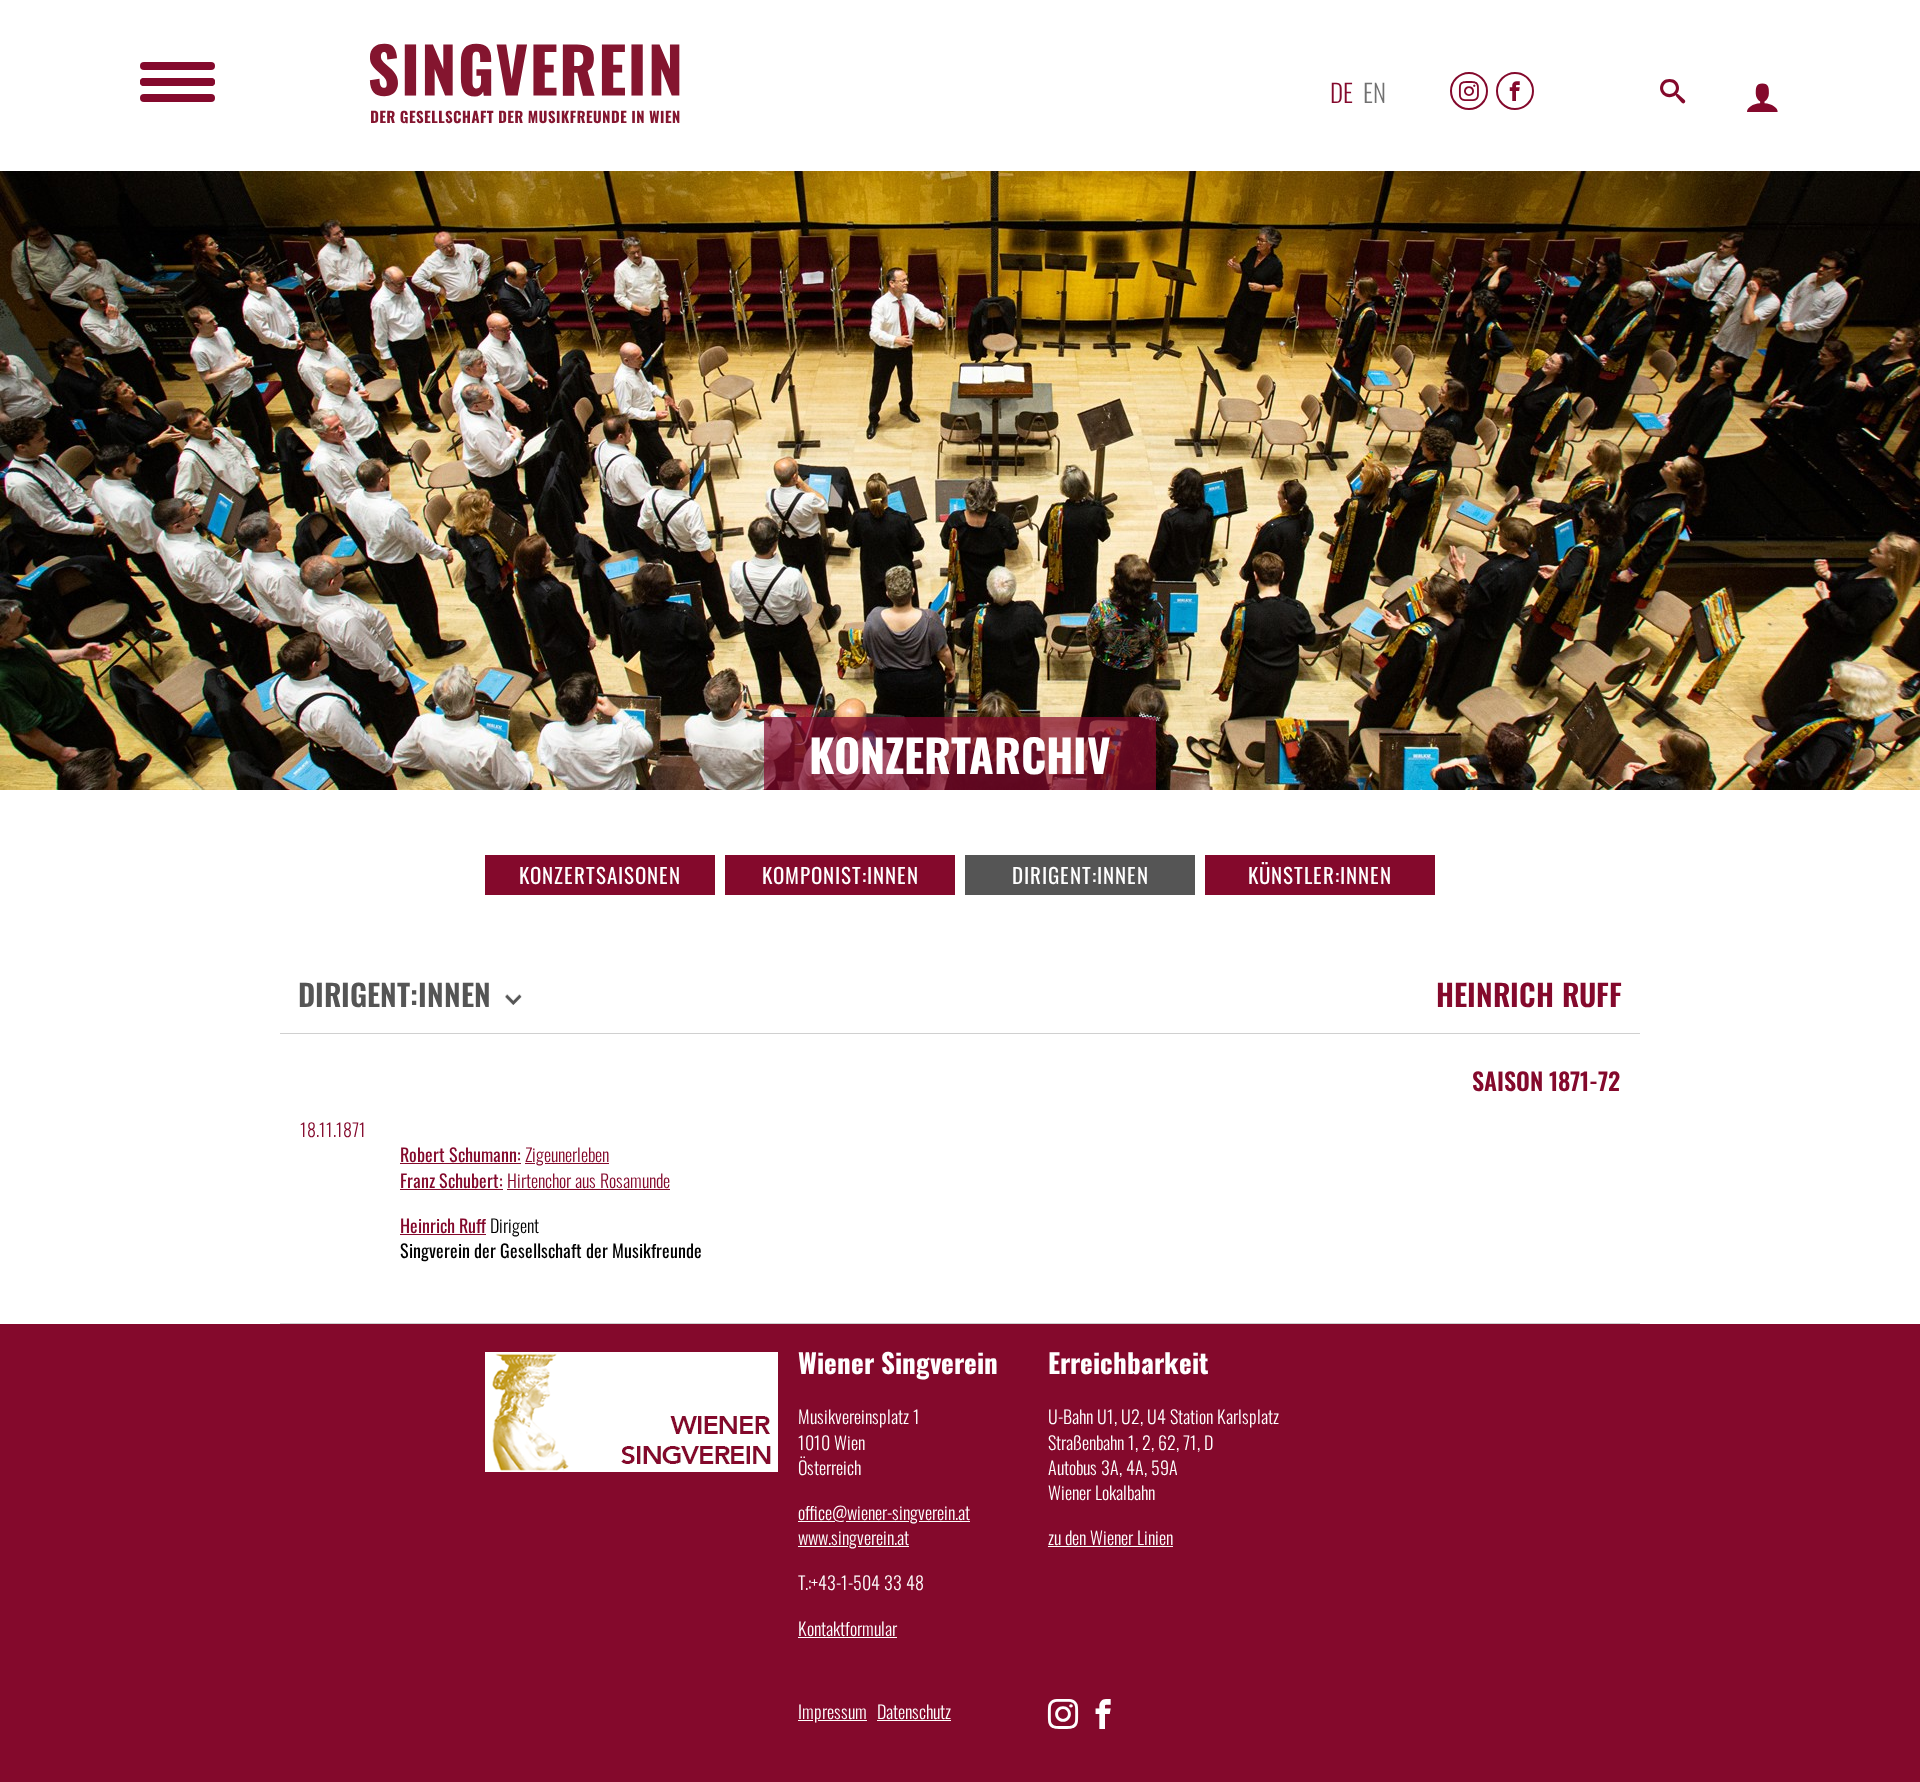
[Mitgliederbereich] (1762, 96)
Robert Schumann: (460, 1154)
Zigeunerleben (567, 1154)
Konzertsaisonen (600, 874)
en (1374, 91)
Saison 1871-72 (1546, 1080)
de (1341, 91)
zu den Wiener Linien (1110, 1537)
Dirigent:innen (1080, 874)
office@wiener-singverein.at (884, 1512)
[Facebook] (1515, 91)
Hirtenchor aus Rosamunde (588, 1180)
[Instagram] (1469, 91)
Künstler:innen (1320, 874)
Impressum (832, 1711)
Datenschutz (914, 1711)
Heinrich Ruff (443, 1225)
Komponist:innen (840, 874)
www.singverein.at (853, 1537)
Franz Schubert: (451, 1180)
